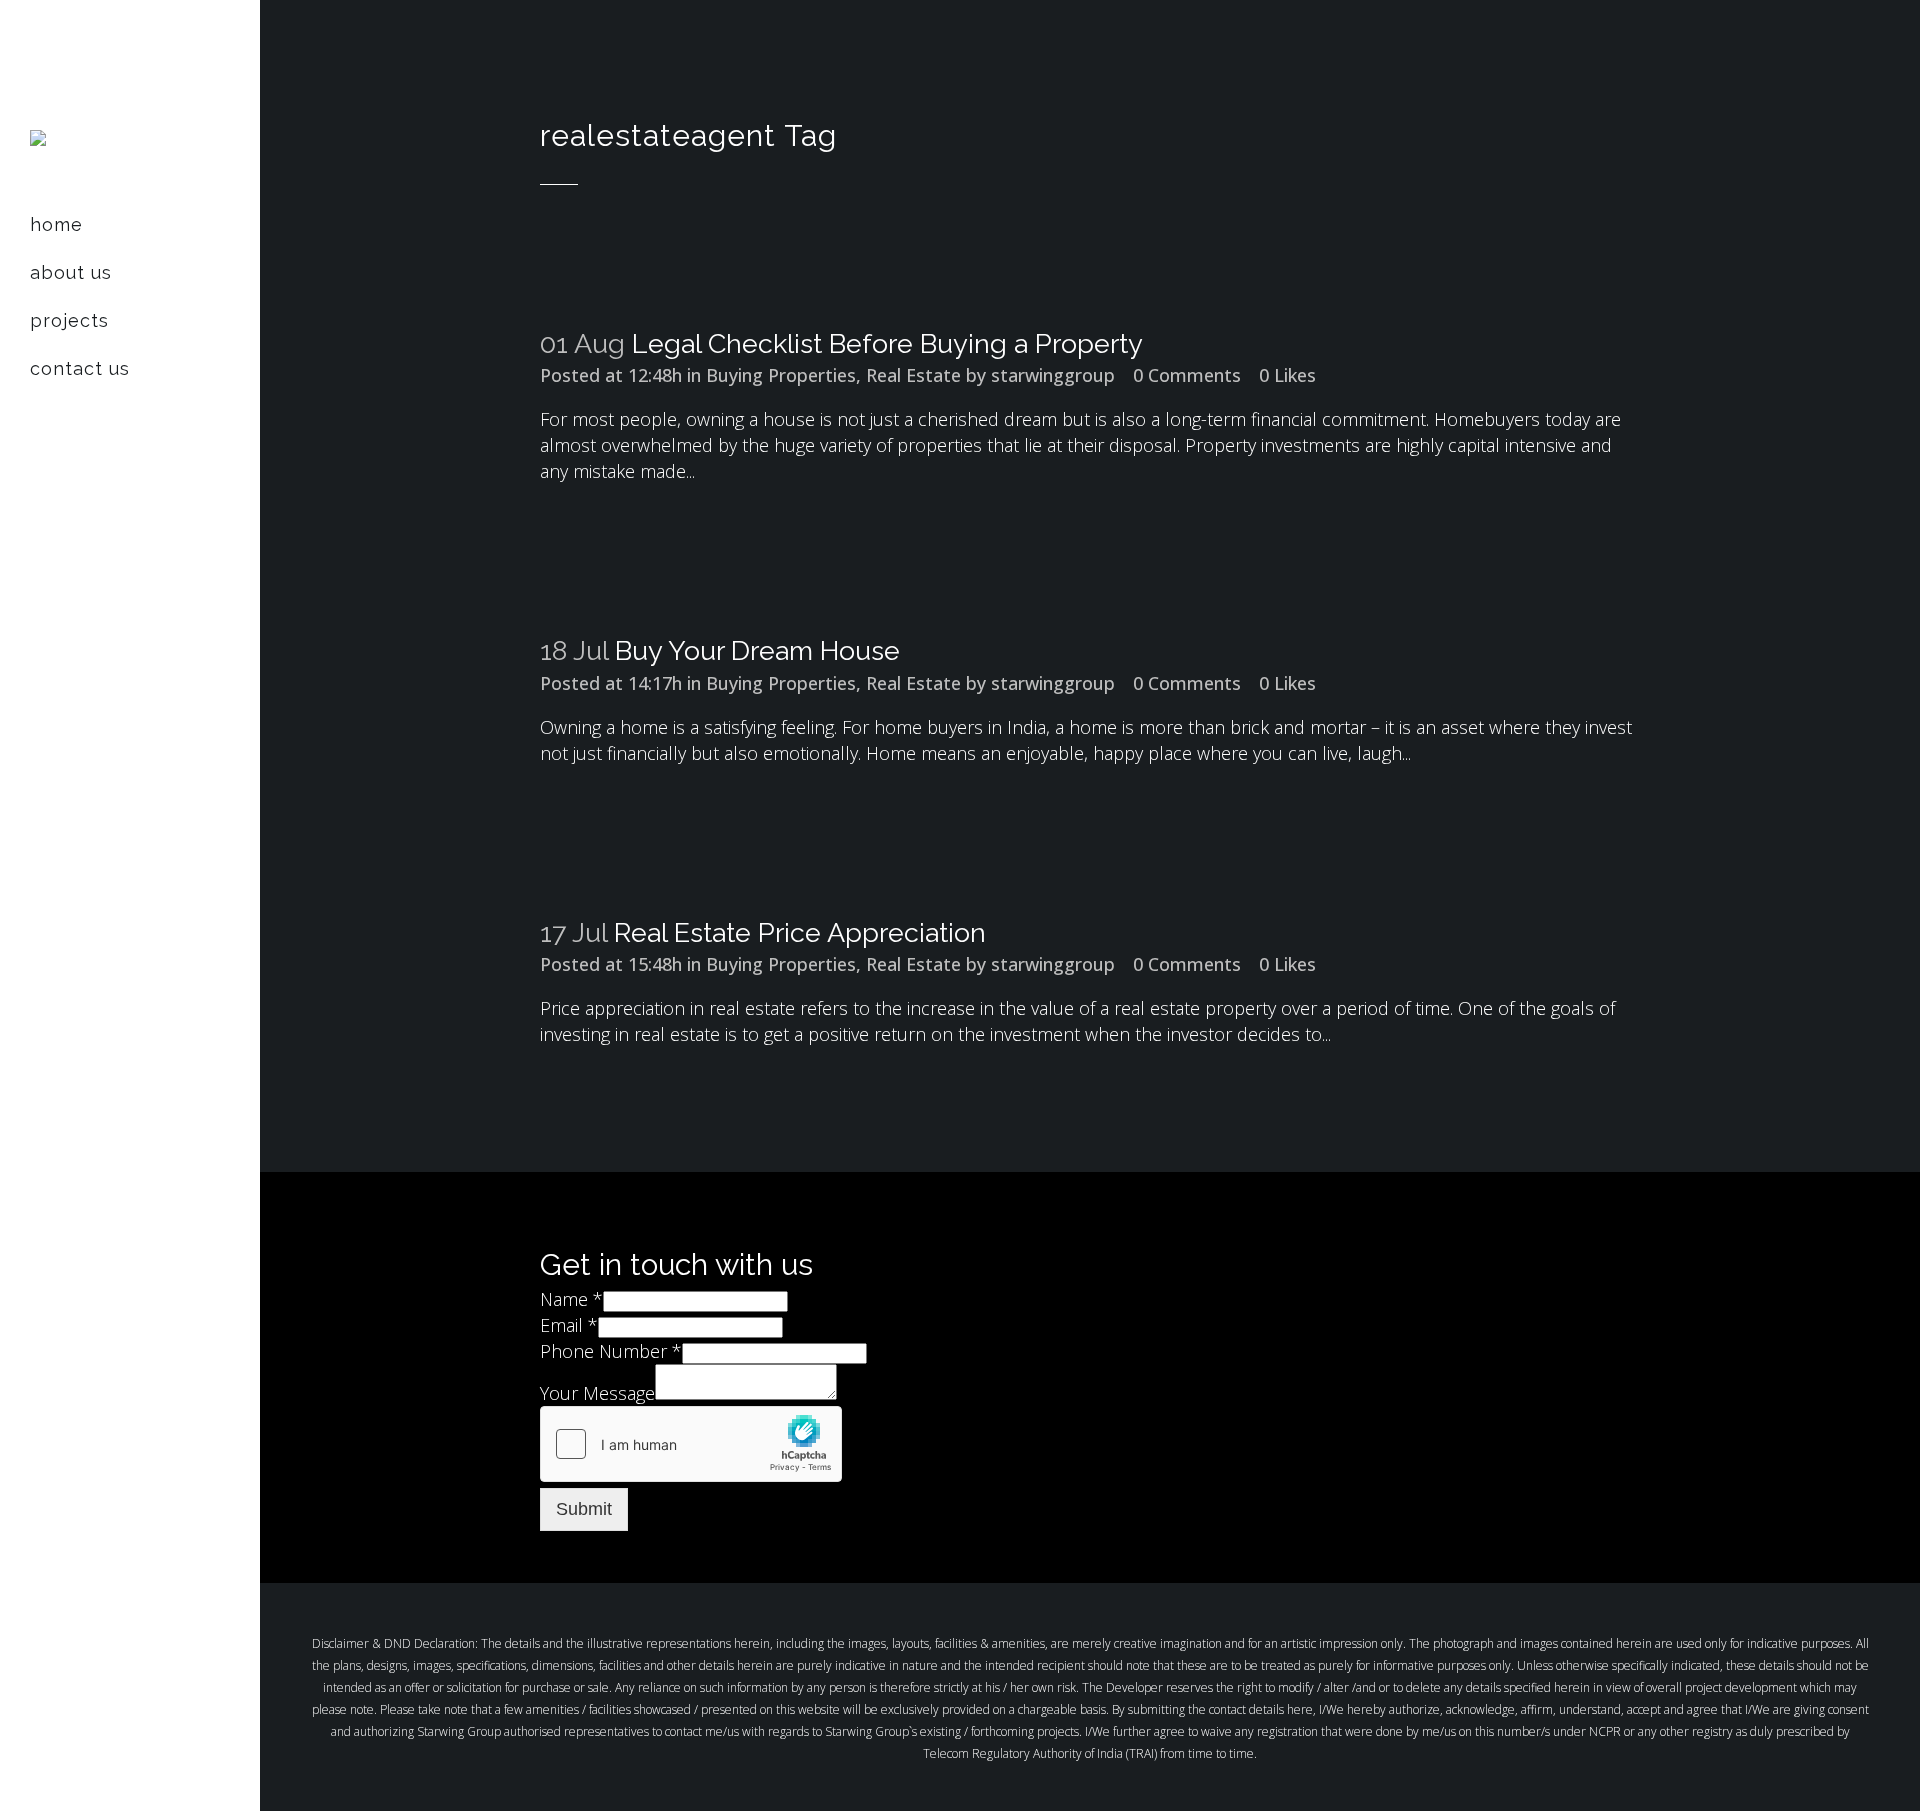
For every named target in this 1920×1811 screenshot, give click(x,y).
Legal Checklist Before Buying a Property (887, 343)
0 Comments (1187, 375)
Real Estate (913, 375)
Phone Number (611, 1351)
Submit (584, 1509)
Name (571, 1299)
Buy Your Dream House (757, 650)
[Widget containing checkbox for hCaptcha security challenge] (691, 1444)
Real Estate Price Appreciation (800, 932)
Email (569, 1325)
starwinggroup (1053, 375)
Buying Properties (781, 375)
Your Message (597, 1393)
